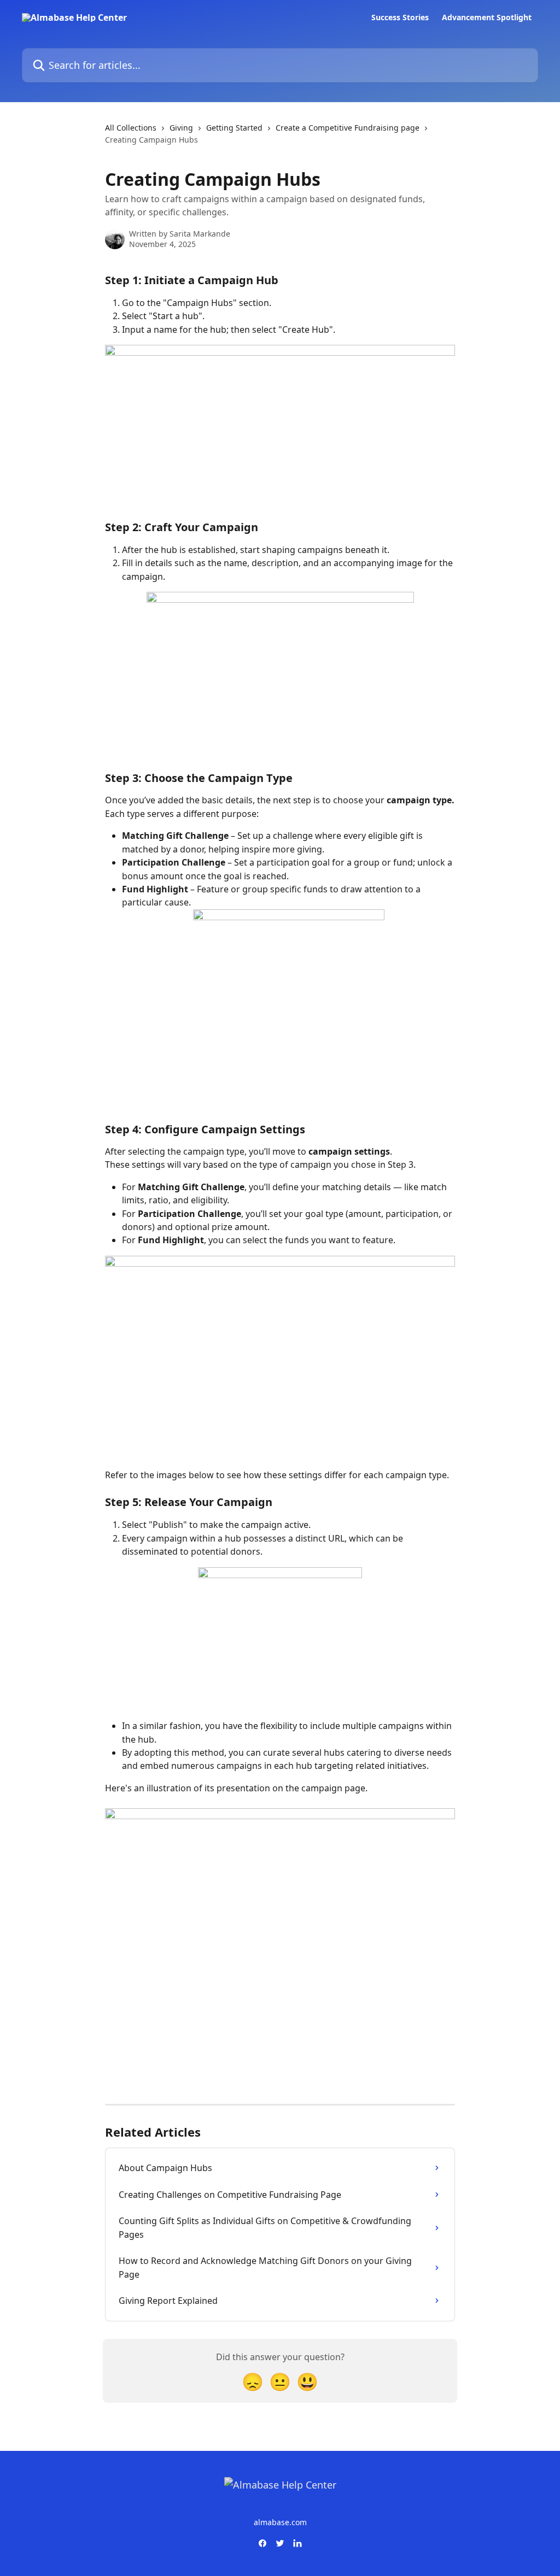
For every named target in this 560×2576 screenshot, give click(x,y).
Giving (181, 128)
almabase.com (280, 2522)
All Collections (131, 128)
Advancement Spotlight (487, 17)
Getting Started (234, 128)
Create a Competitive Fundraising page (348, 128)
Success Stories (400, 17)
